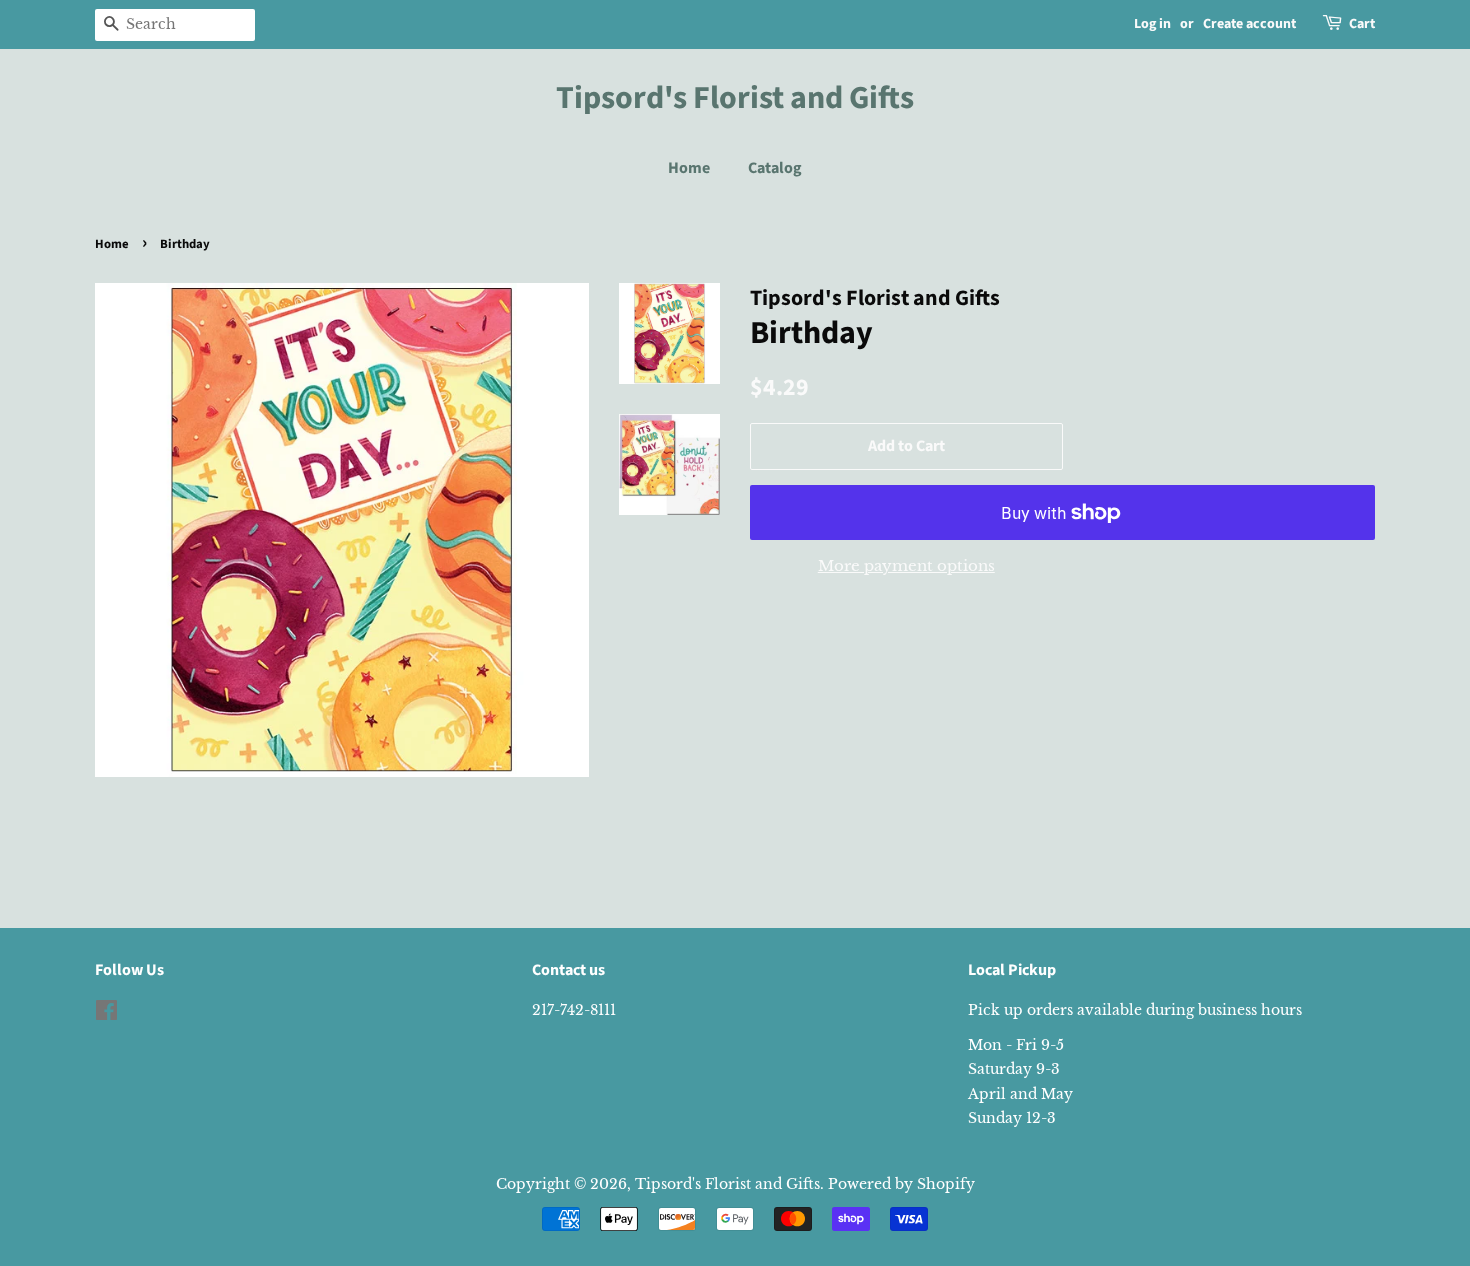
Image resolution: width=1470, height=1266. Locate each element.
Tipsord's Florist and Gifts (735, 98)
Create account (1249, 24)
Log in (1152, 24)
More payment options (906, 565)
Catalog (775, 168)
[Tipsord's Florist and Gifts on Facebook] (106, 1014)
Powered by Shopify (901, 1184)
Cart (1362, 24)
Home (689, 168)
